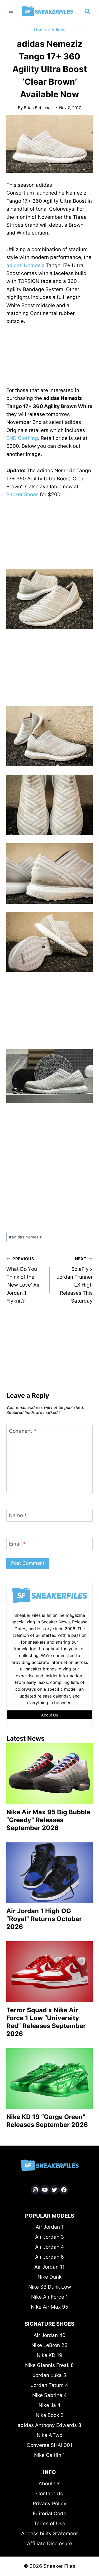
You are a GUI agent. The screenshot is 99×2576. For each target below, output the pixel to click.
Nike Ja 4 (49, 2405)
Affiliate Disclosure (49, 2544)
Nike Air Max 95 (50, 2307)
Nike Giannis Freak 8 (49, 2365)
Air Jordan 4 (49, 2247)
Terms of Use (50, 2524)
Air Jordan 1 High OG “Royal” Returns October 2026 (44, 1919)
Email (17, 1544)
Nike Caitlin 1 (49, 2455)
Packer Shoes (22, 494)
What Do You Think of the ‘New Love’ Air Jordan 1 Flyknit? (23, 1280)
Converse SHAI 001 (49, 2445)
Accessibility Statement (49, 2534)
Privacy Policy (50, 2504)
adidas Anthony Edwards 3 (49, 2425)
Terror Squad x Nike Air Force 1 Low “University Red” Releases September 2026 (46, 2022)
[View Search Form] (87, 11)
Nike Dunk (49, 2277)
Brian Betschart (39, 108)
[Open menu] (11, 11)
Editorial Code (49, 2514)
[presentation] (49, 1774)
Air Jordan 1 (50, 2227)
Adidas (58, 30)
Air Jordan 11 (49, 2267)
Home (40, 30)
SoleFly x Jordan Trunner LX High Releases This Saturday (75, 1280)
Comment (23, 1431)
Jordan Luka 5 (49, 2375)
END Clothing (22, 438)
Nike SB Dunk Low (50, 2287)
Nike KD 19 (49, 2355)
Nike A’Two (49, 2435)
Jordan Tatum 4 (49, 2385)
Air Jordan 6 (49, 2257)
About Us (49, 2484)
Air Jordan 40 (49, 2335)
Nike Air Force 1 (49, 2297)
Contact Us (49, 2494)
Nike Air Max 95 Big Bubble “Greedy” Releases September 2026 (48, 1820)
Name (18, 1515)
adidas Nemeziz (25, 265)
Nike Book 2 (50, 2415)
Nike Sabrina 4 (49, 2395)
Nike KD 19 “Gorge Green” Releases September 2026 (47, 2121)
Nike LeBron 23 (49, 2345)
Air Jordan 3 (49, 2237)
